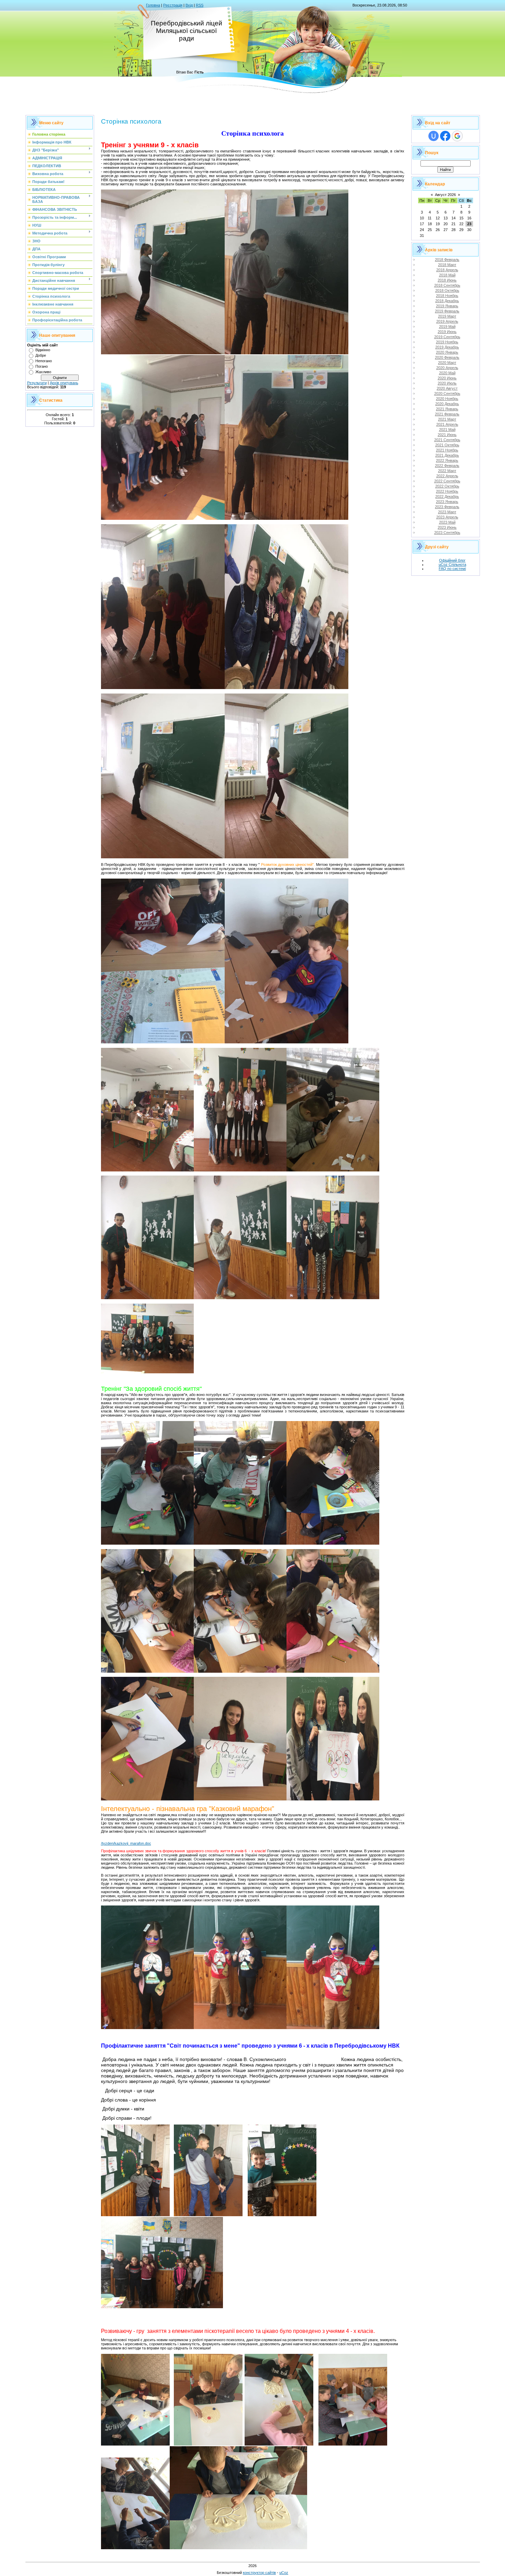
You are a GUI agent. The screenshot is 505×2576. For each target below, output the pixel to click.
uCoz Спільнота (452, 564)
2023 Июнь (447, 527)
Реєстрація (173, 5)
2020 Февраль (447, 357)
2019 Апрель (447, 321)
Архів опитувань (64, 383)
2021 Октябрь (447, 445)
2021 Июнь (447, 435)
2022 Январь (447, 460)
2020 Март (447, 363)
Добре (41, 355)
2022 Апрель (447, 476)
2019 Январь (447, 306)
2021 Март (447, 419)
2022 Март (447, 471)
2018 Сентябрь (447, 285)
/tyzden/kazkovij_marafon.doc (126, 1843)
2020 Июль (447, 383)
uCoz (284, 2573)
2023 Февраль (447, 507)
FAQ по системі (452, 569)
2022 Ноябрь (447, 491)
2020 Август (447, 388)
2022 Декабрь (447, 496)
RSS (200, 5)
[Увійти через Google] (457, 136)
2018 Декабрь (447, 301)
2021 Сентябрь (447, 440)
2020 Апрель (447, 368)
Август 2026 (445, 195)
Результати (37, 383)
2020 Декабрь (447, 404)
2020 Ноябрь (447, 399)
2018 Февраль (447, 260)
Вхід (189, 5)
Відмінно (43, 350)
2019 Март (447, 316)
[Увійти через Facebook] (445, 136)
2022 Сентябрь (447, 481)
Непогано (44, 361)
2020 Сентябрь (447, 393)
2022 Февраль (447, 466)
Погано (42, 366)
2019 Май (447, 327)
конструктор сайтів (259, 2573)
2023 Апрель (447, 517)
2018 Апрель (447, 270)
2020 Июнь (447, 378)
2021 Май (447, 430)
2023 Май (447, 522)
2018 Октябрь (447, 290)
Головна (153, 5)
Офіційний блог (452, 560)
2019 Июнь (447, 332)
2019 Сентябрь (447, 337)
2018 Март (447, 265)
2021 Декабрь (447, 455)
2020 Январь (447, 352)
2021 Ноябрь (447, 450)
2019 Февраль (447, 311)
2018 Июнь (447, 280)
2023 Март (447, 512)
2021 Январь (447, 409)
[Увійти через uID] (434, 136)
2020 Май (447, 373)
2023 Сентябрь (447, 533)
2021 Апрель (447, 424)
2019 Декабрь (447, 347)
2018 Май (447, 275)
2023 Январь (447, 502)
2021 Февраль (447, 414)
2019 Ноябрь (447, 342)
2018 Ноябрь (447, 296)
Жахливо (43, 372)
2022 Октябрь (447, 486)
